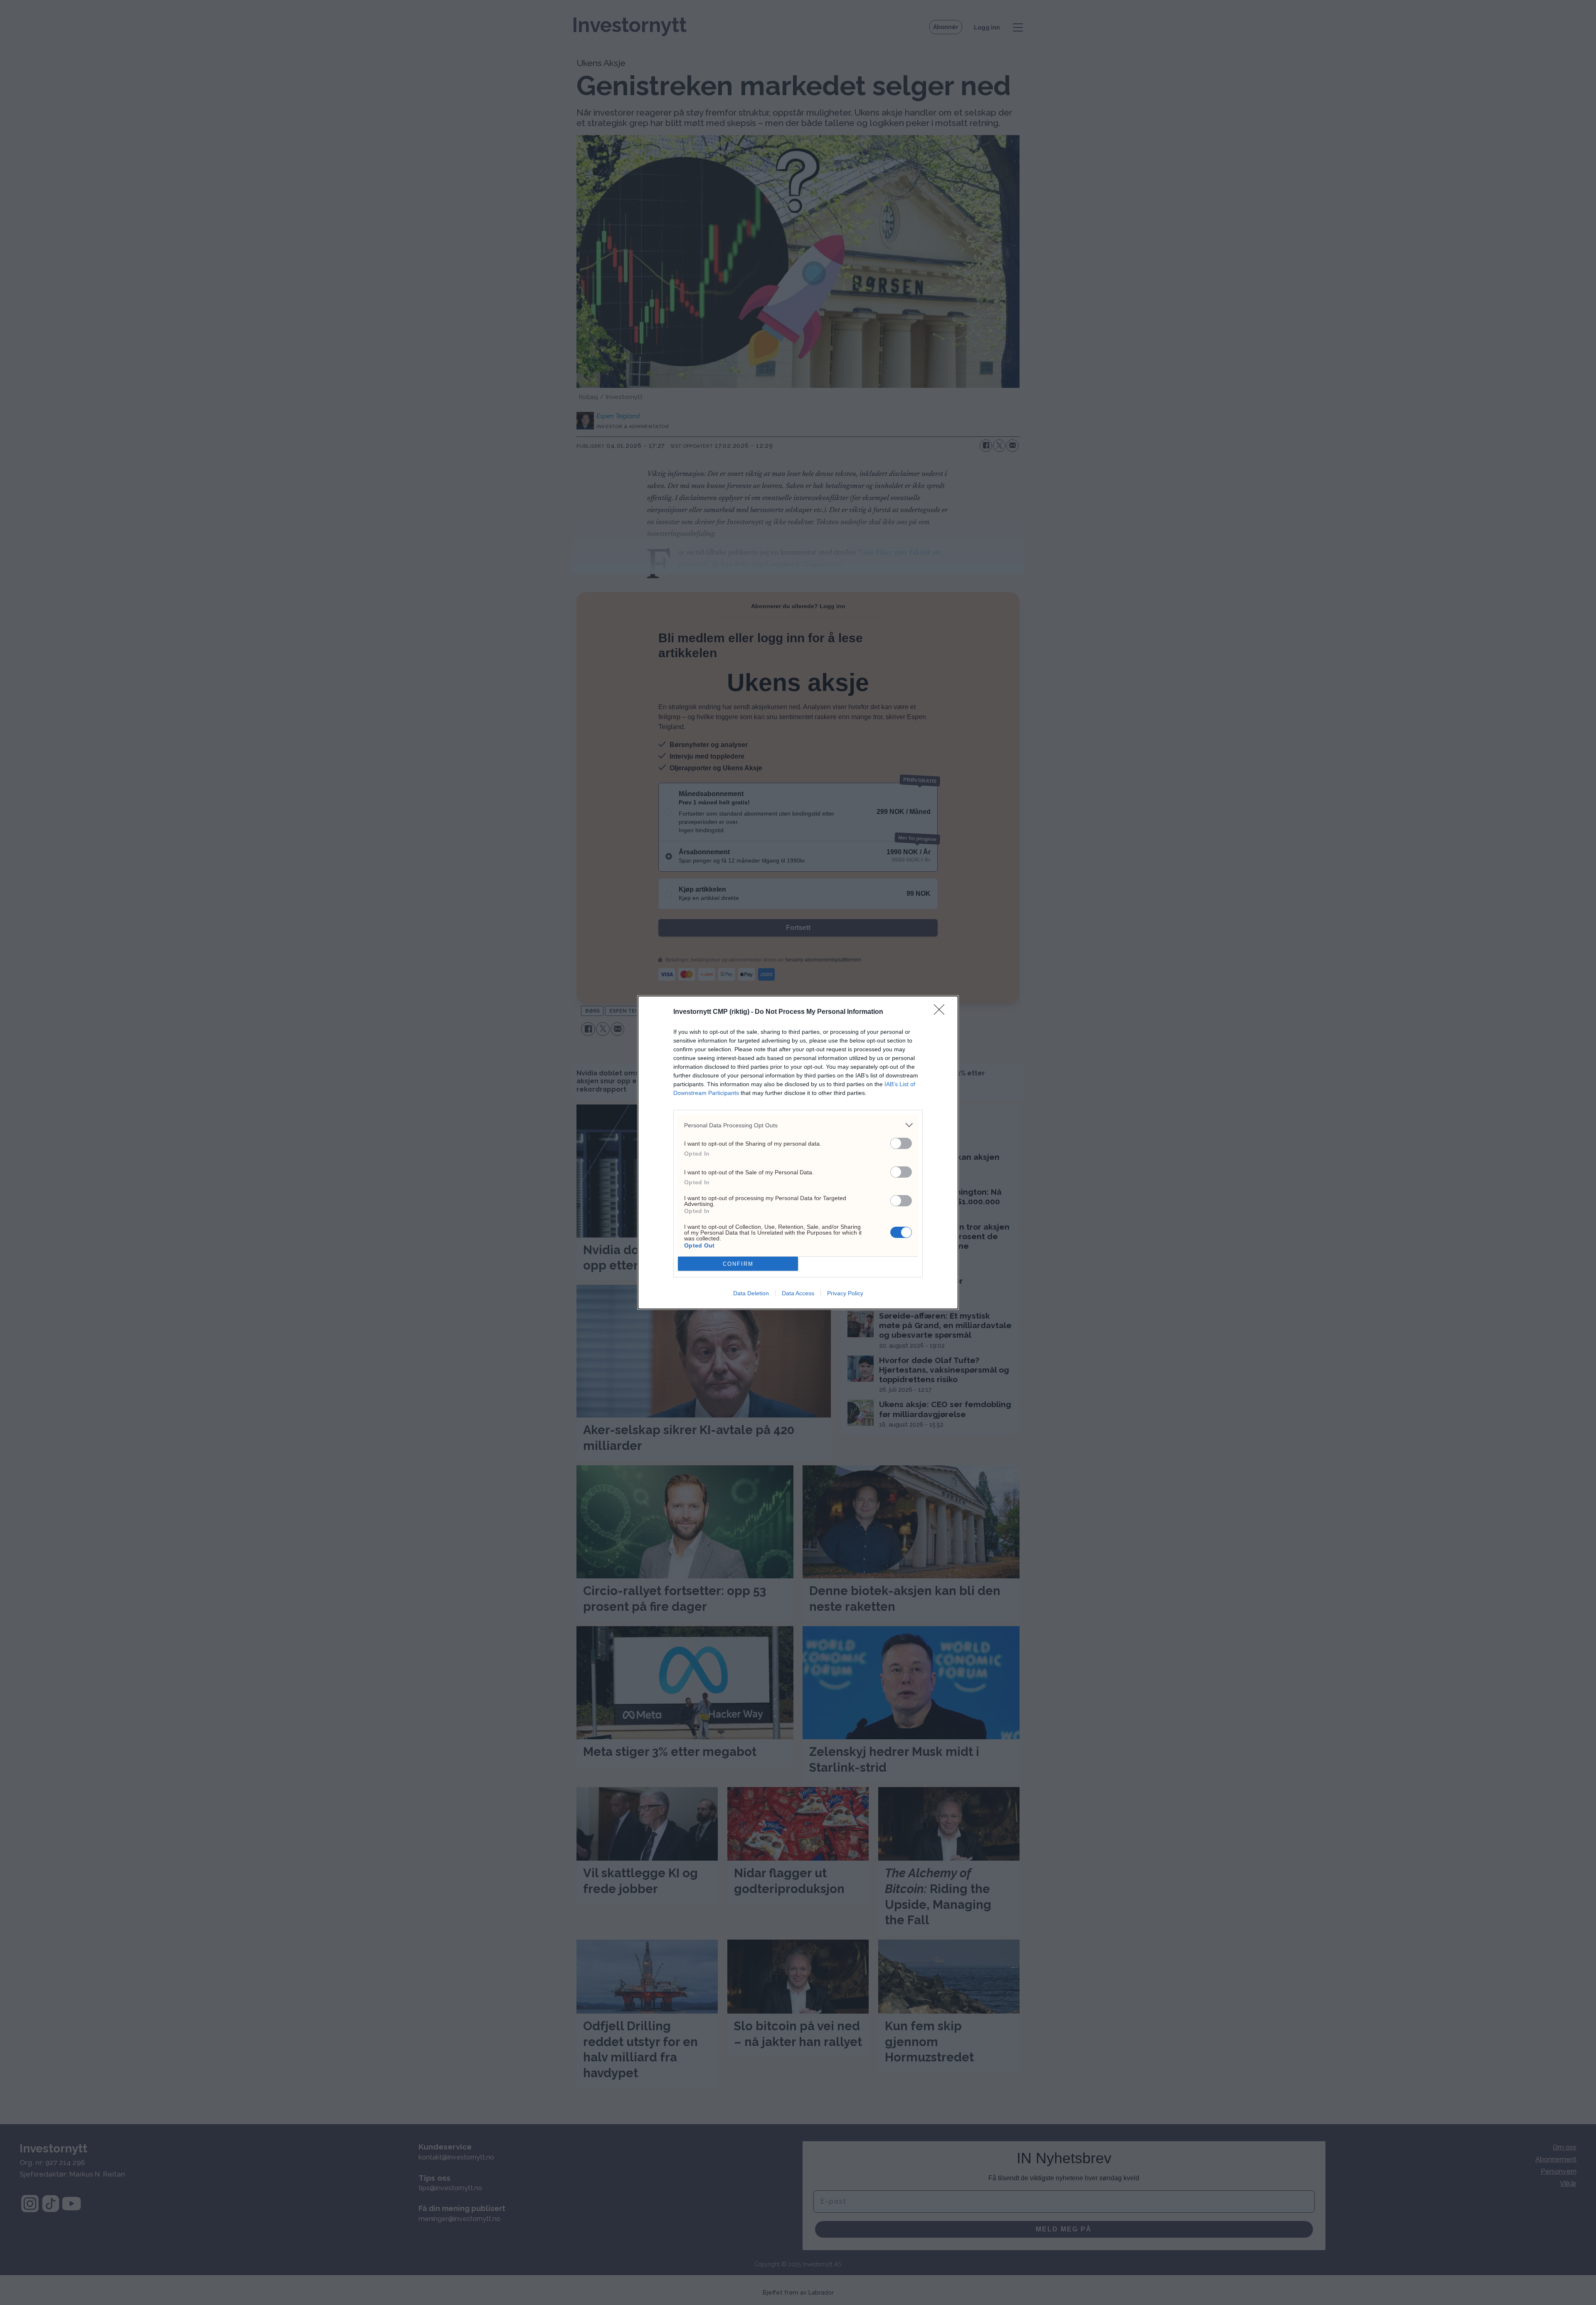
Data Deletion (751, 1293)
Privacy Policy (845, 1293)
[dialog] (798, 1152)
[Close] (942, 1012)
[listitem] (798, 1125)
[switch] (901, 1143)
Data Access (798, 1293)
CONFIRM (738, 1264)
